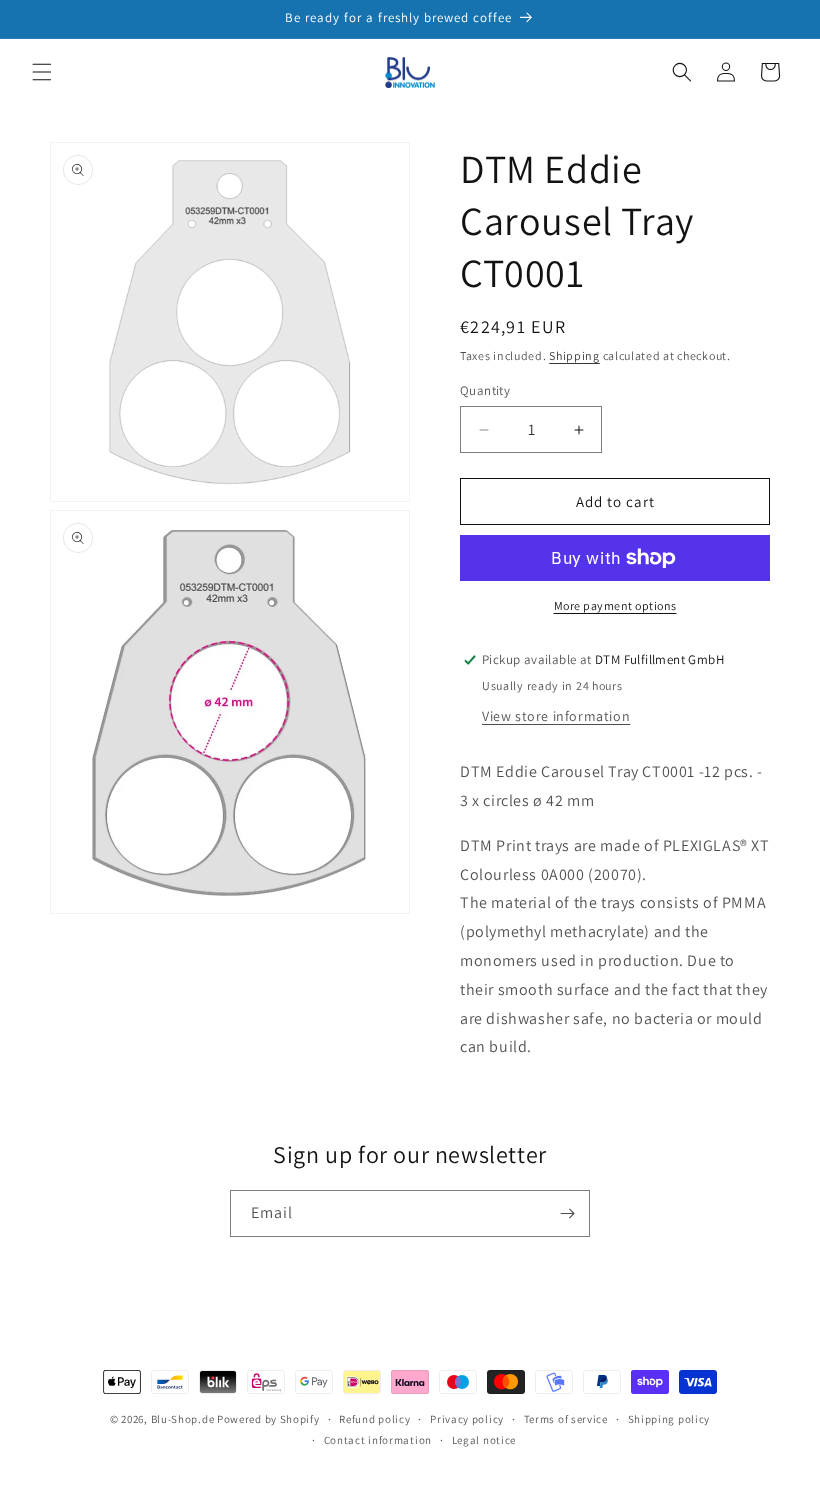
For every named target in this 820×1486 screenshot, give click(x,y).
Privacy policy (467, 1419)
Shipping (574, 355)
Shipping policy (669, 1419)
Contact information (378, 1440)
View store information (556, 716)
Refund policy (374, 1419)
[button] (42, 72)
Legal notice (484, 1440)
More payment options (615, 605)
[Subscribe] (567, 1213)
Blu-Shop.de (183, 1419)
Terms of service (566, 1419)
